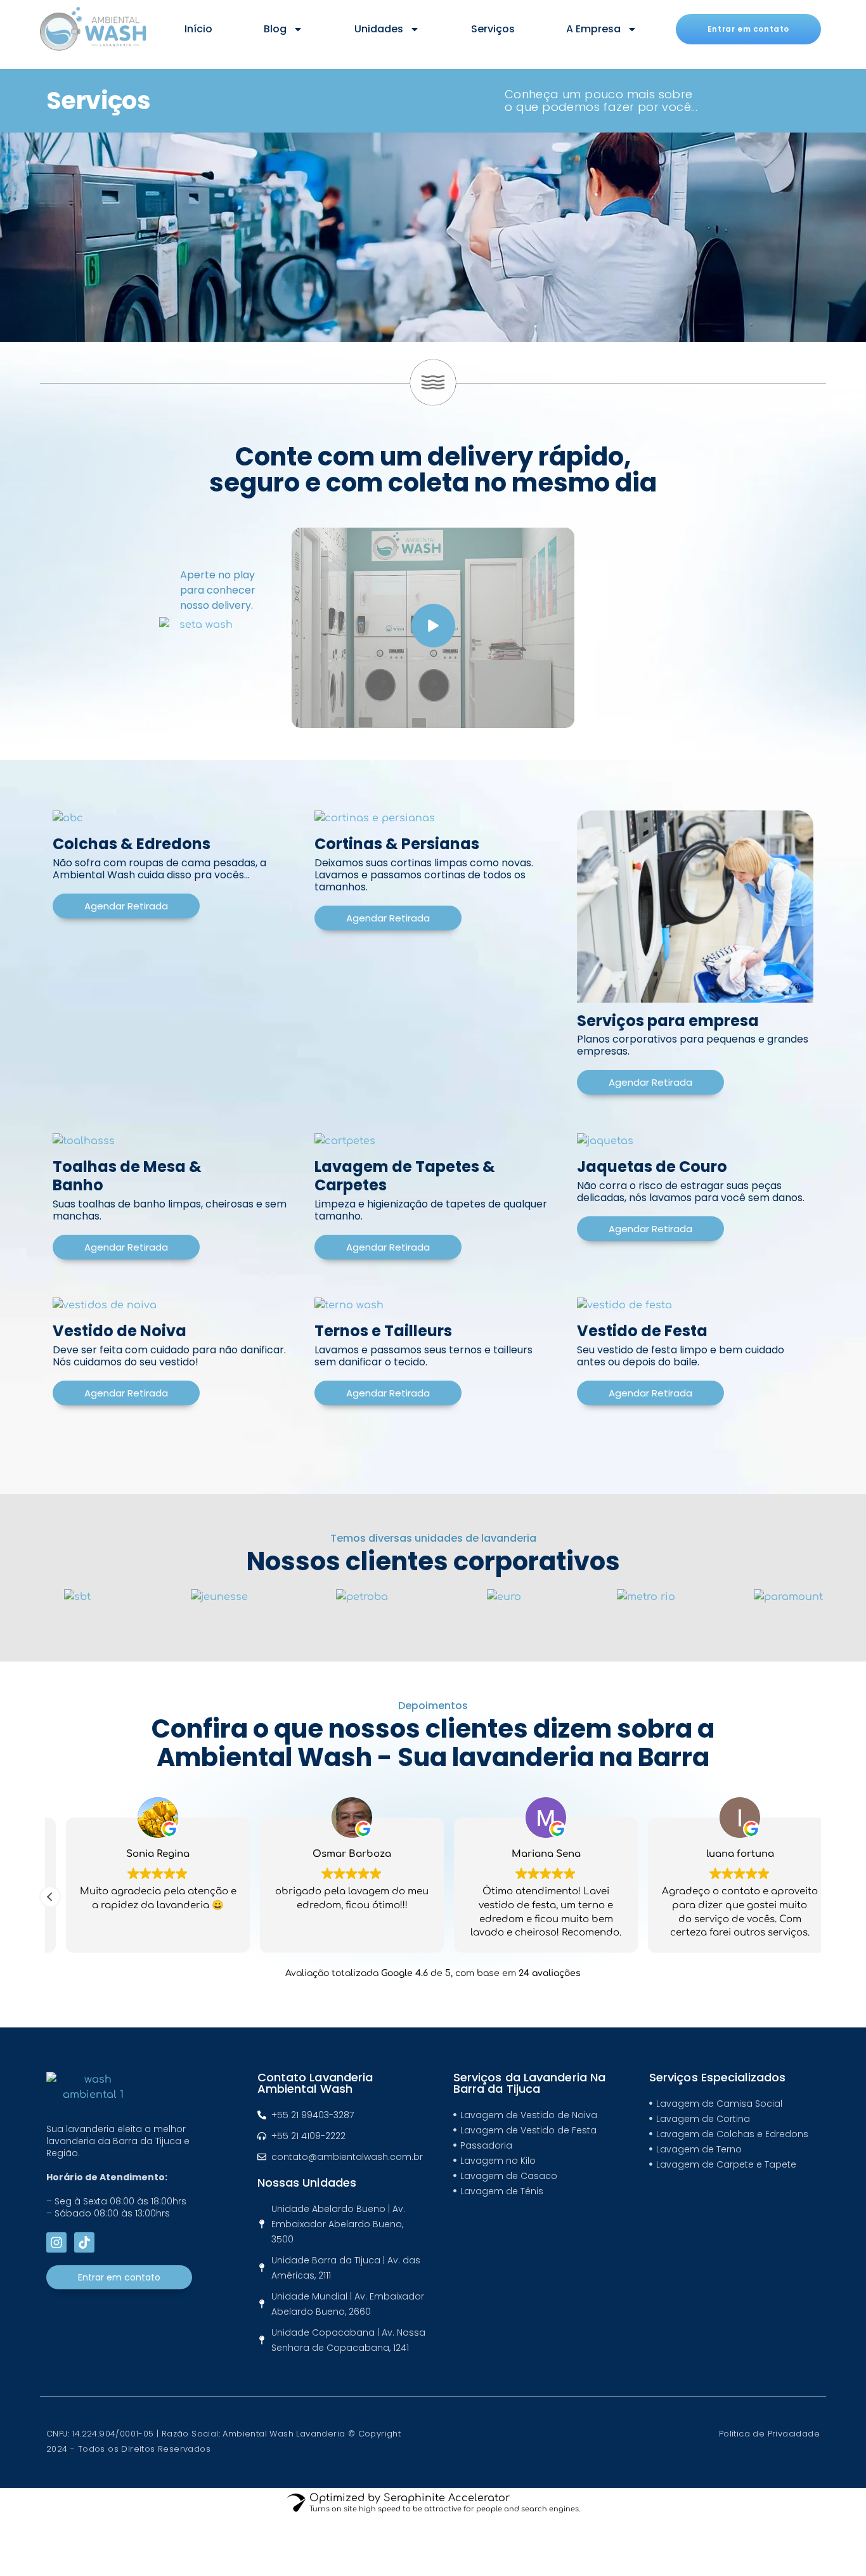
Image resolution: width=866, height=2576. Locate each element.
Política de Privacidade (769, 2434)
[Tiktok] (84, 2242)
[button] (50, 1897)
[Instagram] (56, 2242)
